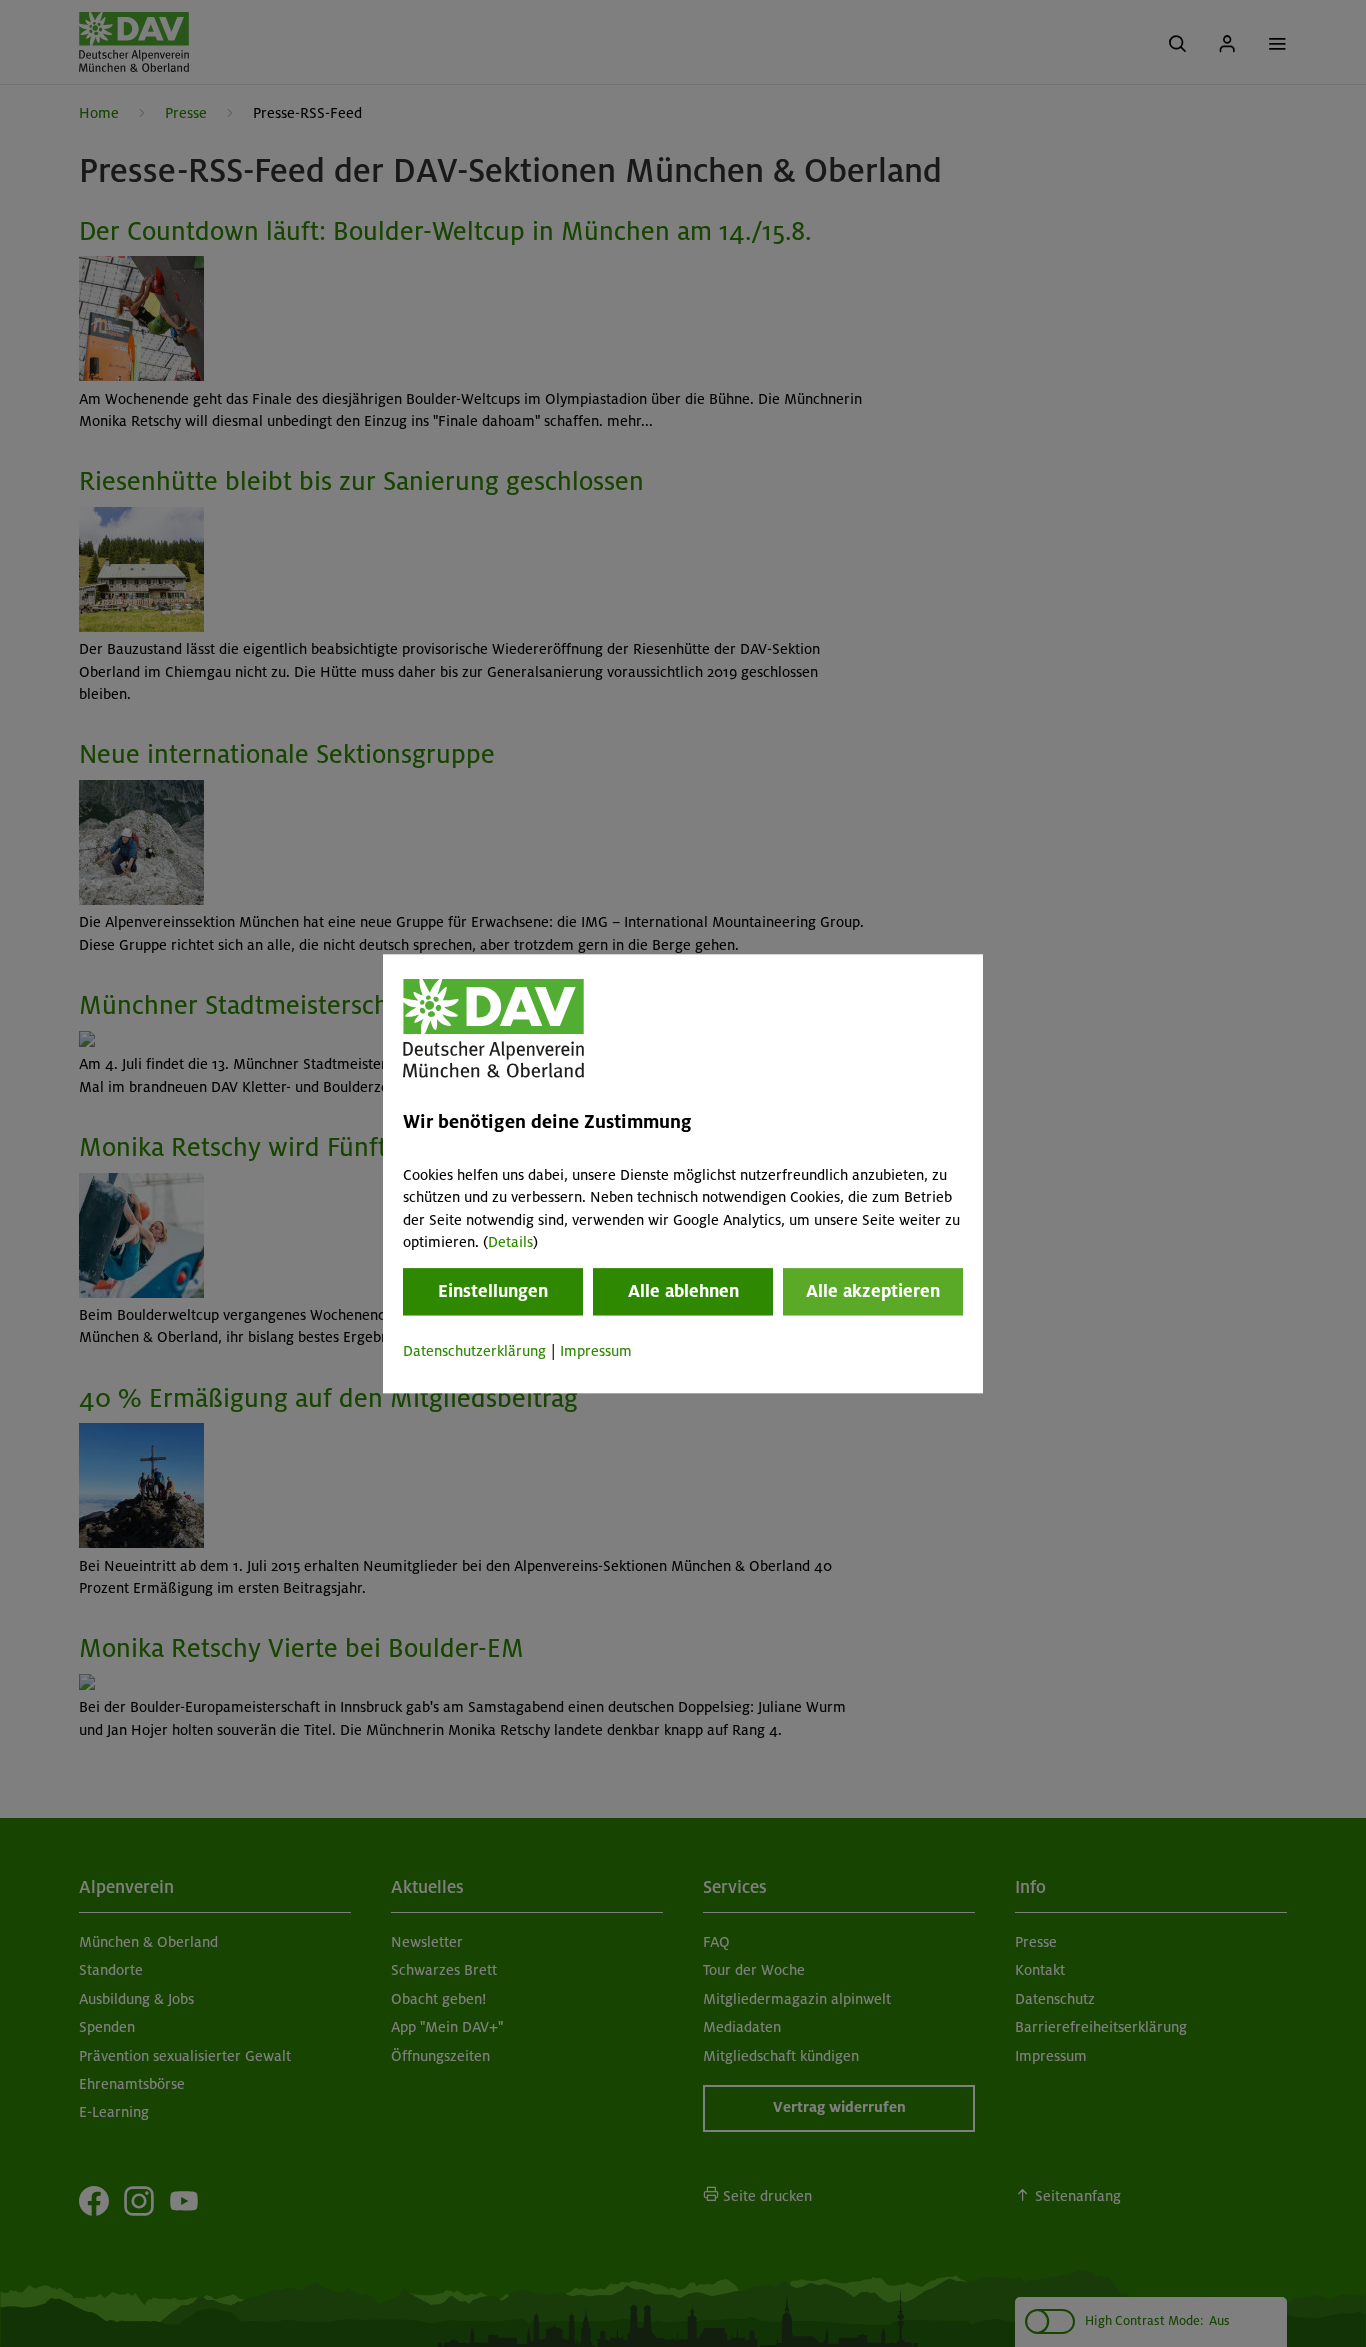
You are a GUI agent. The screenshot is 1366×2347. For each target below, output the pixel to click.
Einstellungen (493, 1292)
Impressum (596, 1352)
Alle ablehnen (683, 1292)
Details (510, 1242)
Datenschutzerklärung (474, 1352)
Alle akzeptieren (873, 1292)
